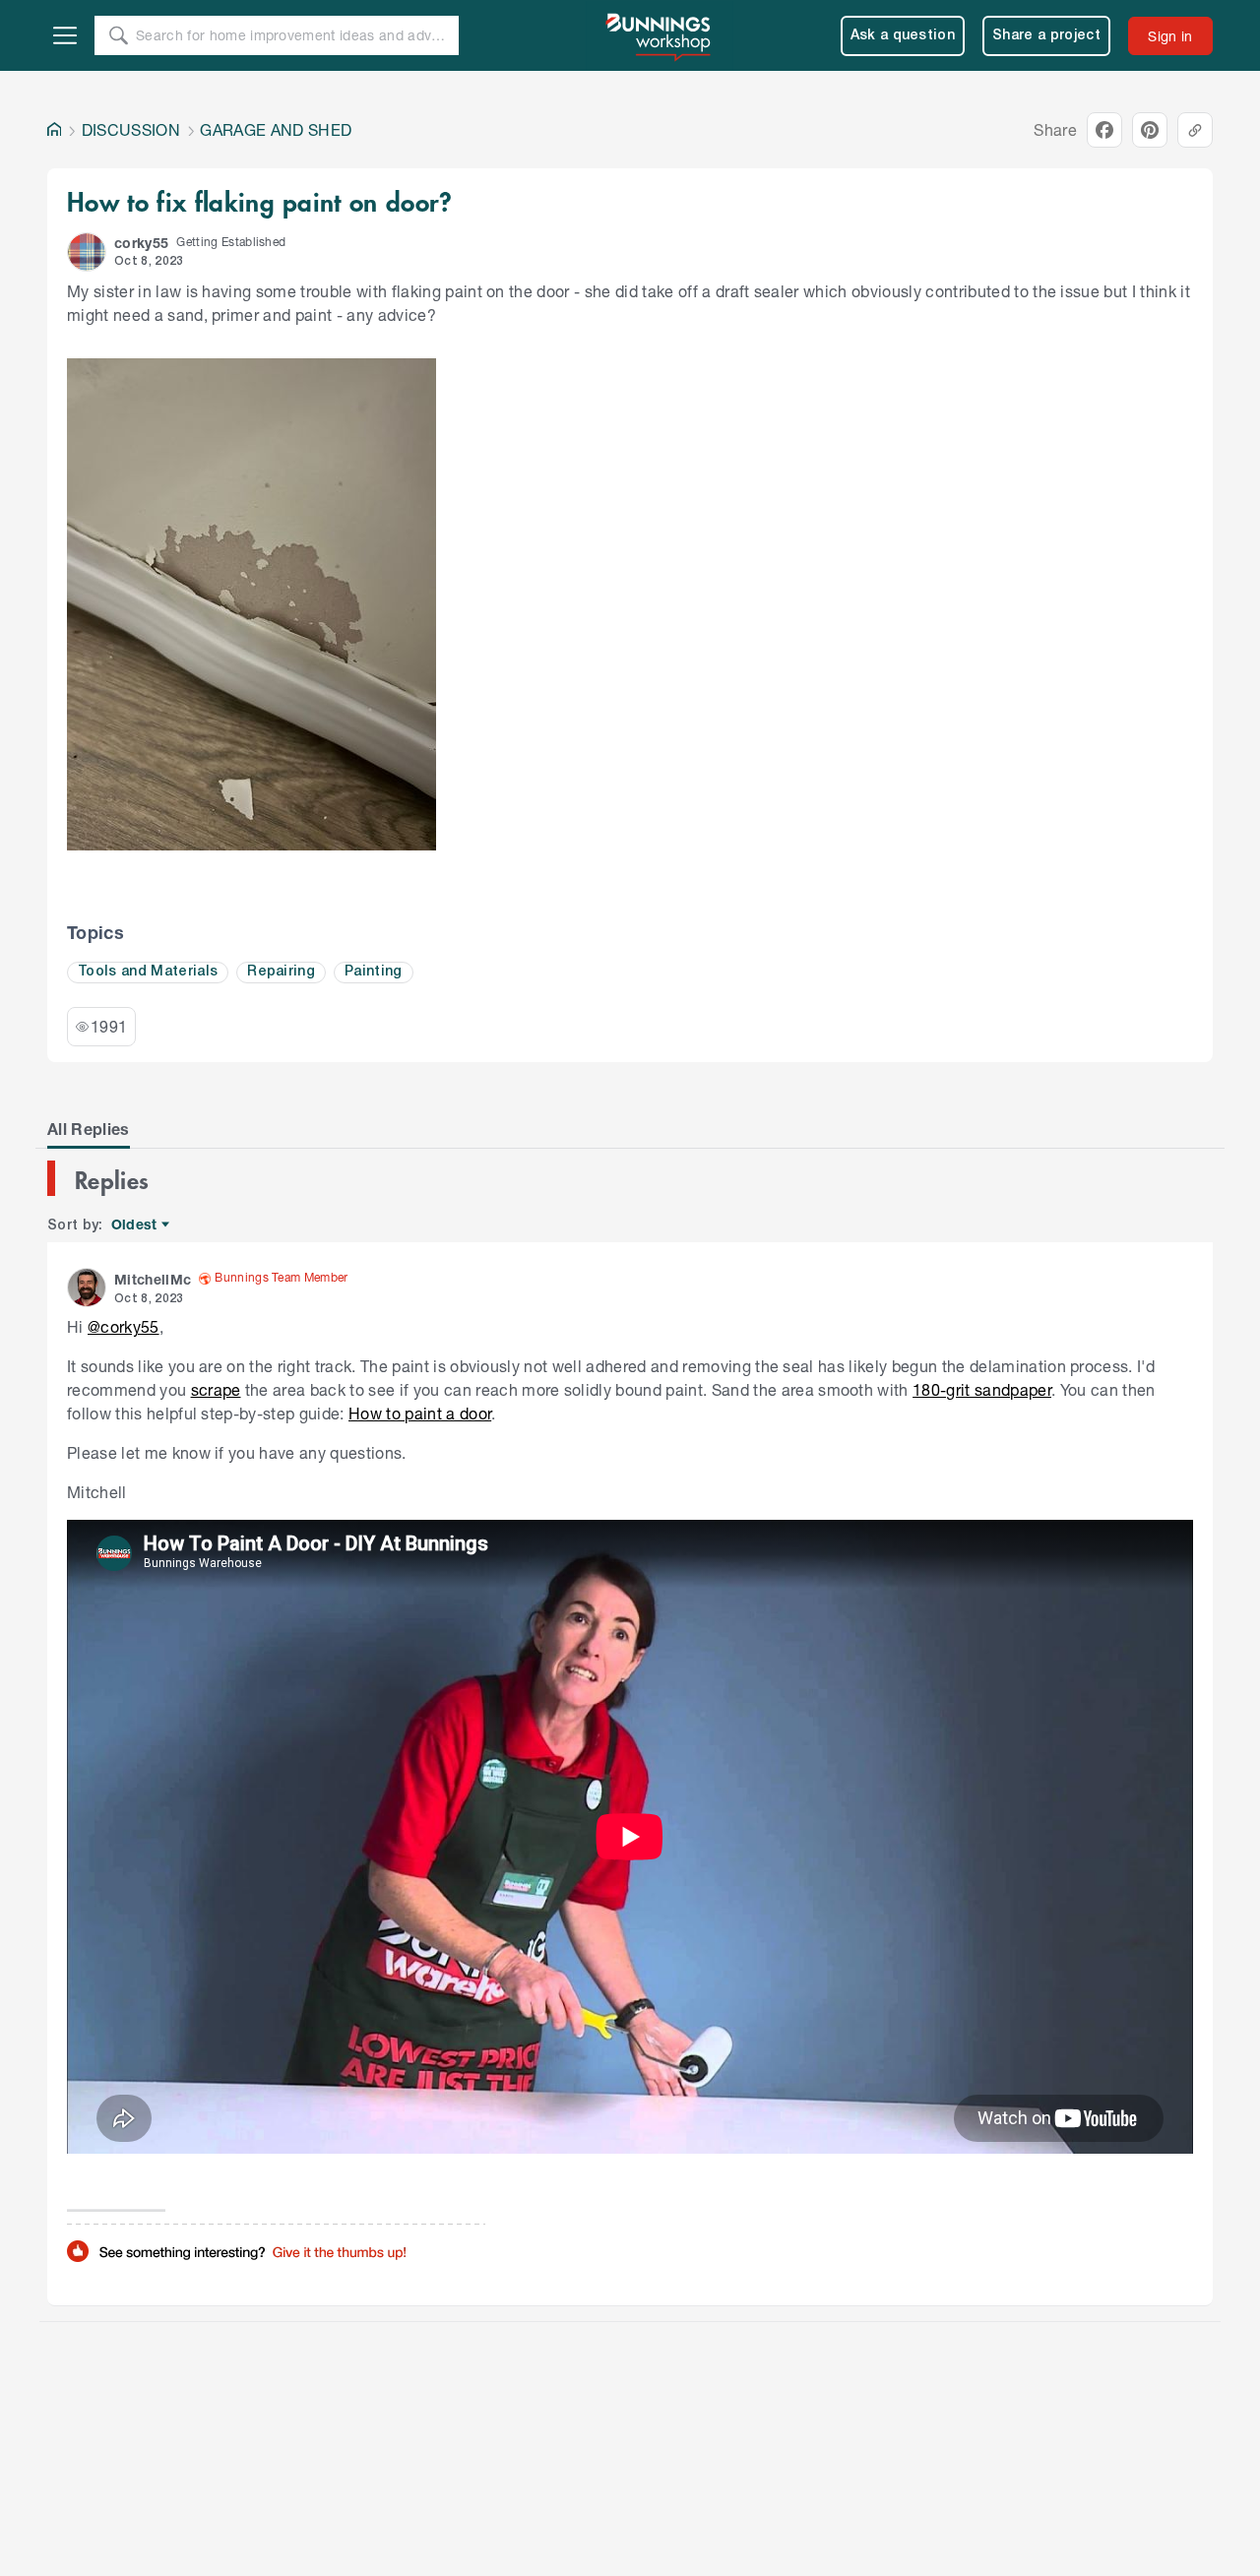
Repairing (281, 972)
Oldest (135, 1225)
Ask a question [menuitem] (903, 36)
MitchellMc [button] (153, 1279)
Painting (374, 972)
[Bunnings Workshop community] (660, 35)
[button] (87, 252)
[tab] (89, 1129)
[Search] (118, 35)
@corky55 (124, 1326)
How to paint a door (420, 1413)
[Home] (54, 130)
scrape (216, 1389)
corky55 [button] (141, 243)
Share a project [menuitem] (1046, 36)
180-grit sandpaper (982, 1389)
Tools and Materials (148, 972)
